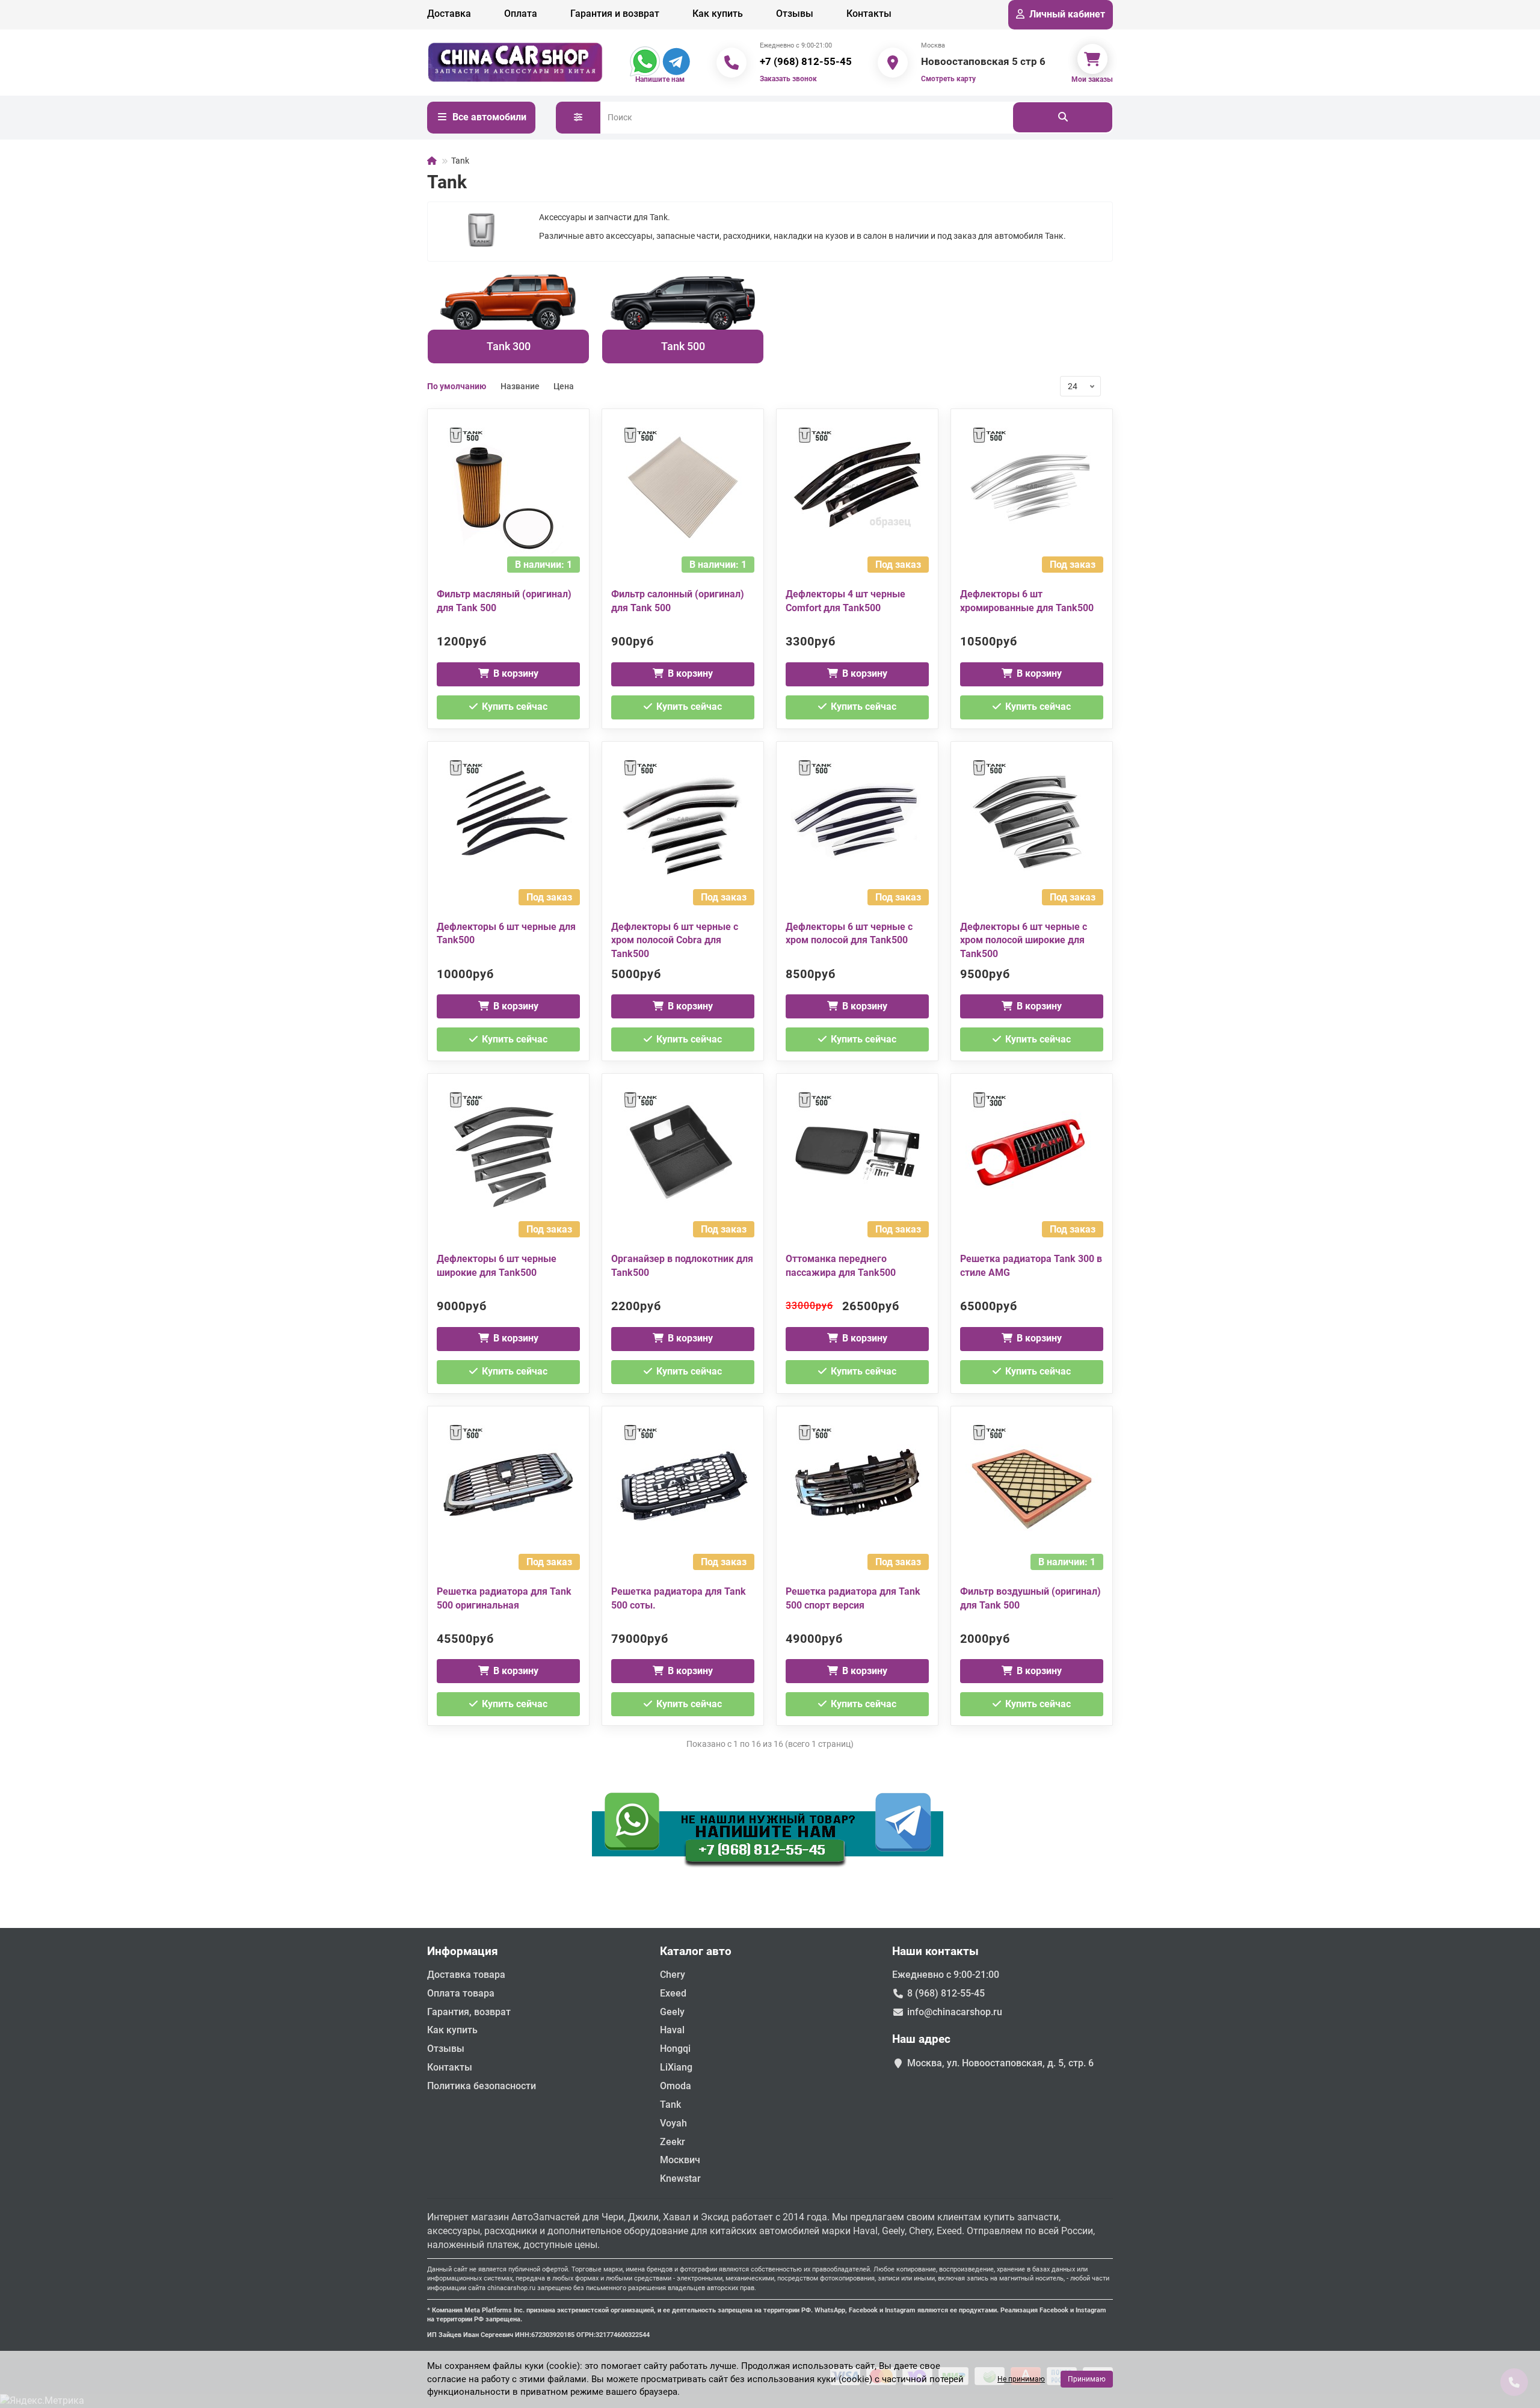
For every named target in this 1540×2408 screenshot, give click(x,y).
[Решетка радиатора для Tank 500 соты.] (683, 1485)
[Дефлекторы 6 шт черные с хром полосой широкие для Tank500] (1032, 820)
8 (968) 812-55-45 (946, 1993)
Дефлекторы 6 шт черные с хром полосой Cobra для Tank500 (675, 941)
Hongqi (675, 2049)
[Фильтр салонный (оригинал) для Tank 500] (683, 487)
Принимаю (1087, 2379)
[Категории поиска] (578, 118)
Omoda (676, 2086)
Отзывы (795, 14)
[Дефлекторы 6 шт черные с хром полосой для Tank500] (857, 820)
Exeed (673, 1993)
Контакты (869, 14)
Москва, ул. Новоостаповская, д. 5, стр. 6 (1000, 2063)
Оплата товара (461, 1993)
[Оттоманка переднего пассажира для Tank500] (857, 1152)
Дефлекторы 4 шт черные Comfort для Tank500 (845, 601)
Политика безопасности (482, 2086)
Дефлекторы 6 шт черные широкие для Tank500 (497, 1266)
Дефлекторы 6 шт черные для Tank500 (506, 934)
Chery (673, 1975)
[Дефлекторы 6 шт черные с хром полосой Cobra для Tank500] (683, 820)
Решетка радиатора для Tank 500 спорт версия (853, 1598)
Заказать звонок (788, 79)
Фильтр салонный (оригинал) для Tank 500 (678, 601)
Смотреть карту (948, 79)
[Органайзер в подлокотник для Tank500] (683, 1152)
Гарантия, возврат (469, 2012)
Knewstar (680, 2179)
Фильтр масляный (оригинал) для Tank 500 (504, 601)
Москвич (680, 2160)
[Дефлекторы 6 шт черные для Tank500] (508, 820)
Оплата (521, 14)
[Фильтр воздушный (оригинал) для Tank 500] (1032, 1485)
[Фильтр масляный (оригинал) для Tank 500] (508, 487)
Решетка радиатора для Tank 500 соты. (679, 1598)
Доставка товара (466, 1975)
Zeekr (673, 2142)
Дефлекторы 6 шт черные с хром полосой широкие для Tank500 (1024, 941)
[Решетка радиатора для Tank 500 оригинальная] (508, 1485)
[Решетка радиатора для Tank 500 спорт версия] (857, 1485)
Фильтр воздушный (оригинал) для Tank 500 (1030, 1598)
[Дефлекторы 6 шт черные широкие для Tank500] (508, 1152)
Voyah (673, 2123)
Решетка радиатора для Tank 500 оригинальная (504, 1598)
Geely (672, 2012)
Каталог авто (696, 1951)
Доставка (449, 14)
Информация (463, 1951)
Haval (672, 2030)
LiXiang (676, 2067)
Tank (670, 2105)
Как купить (718, 14)
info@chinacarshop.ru (955, 2012)
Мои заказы (1092, 79)
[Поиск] (1063, 117)
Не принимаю (1021, 2379)
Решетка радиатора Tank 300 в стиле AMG (1031, 1266)
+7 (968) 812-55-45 (806, 61)
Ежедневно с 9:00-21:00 (946, 1975)
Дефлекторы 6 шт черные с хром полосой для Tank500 (849, 934)
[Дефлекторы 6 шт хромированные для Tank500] (1032, 487)
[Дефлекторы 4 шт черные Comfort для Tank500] (857, 487)
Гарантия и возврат (615, 14)
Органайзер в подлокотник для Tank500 (682, 1266)
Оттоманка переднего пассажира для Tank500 (841, 1266)
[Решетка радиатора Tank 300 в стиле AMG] (1032, 1152)
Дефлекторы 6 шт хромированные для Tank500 (1027, 601)
